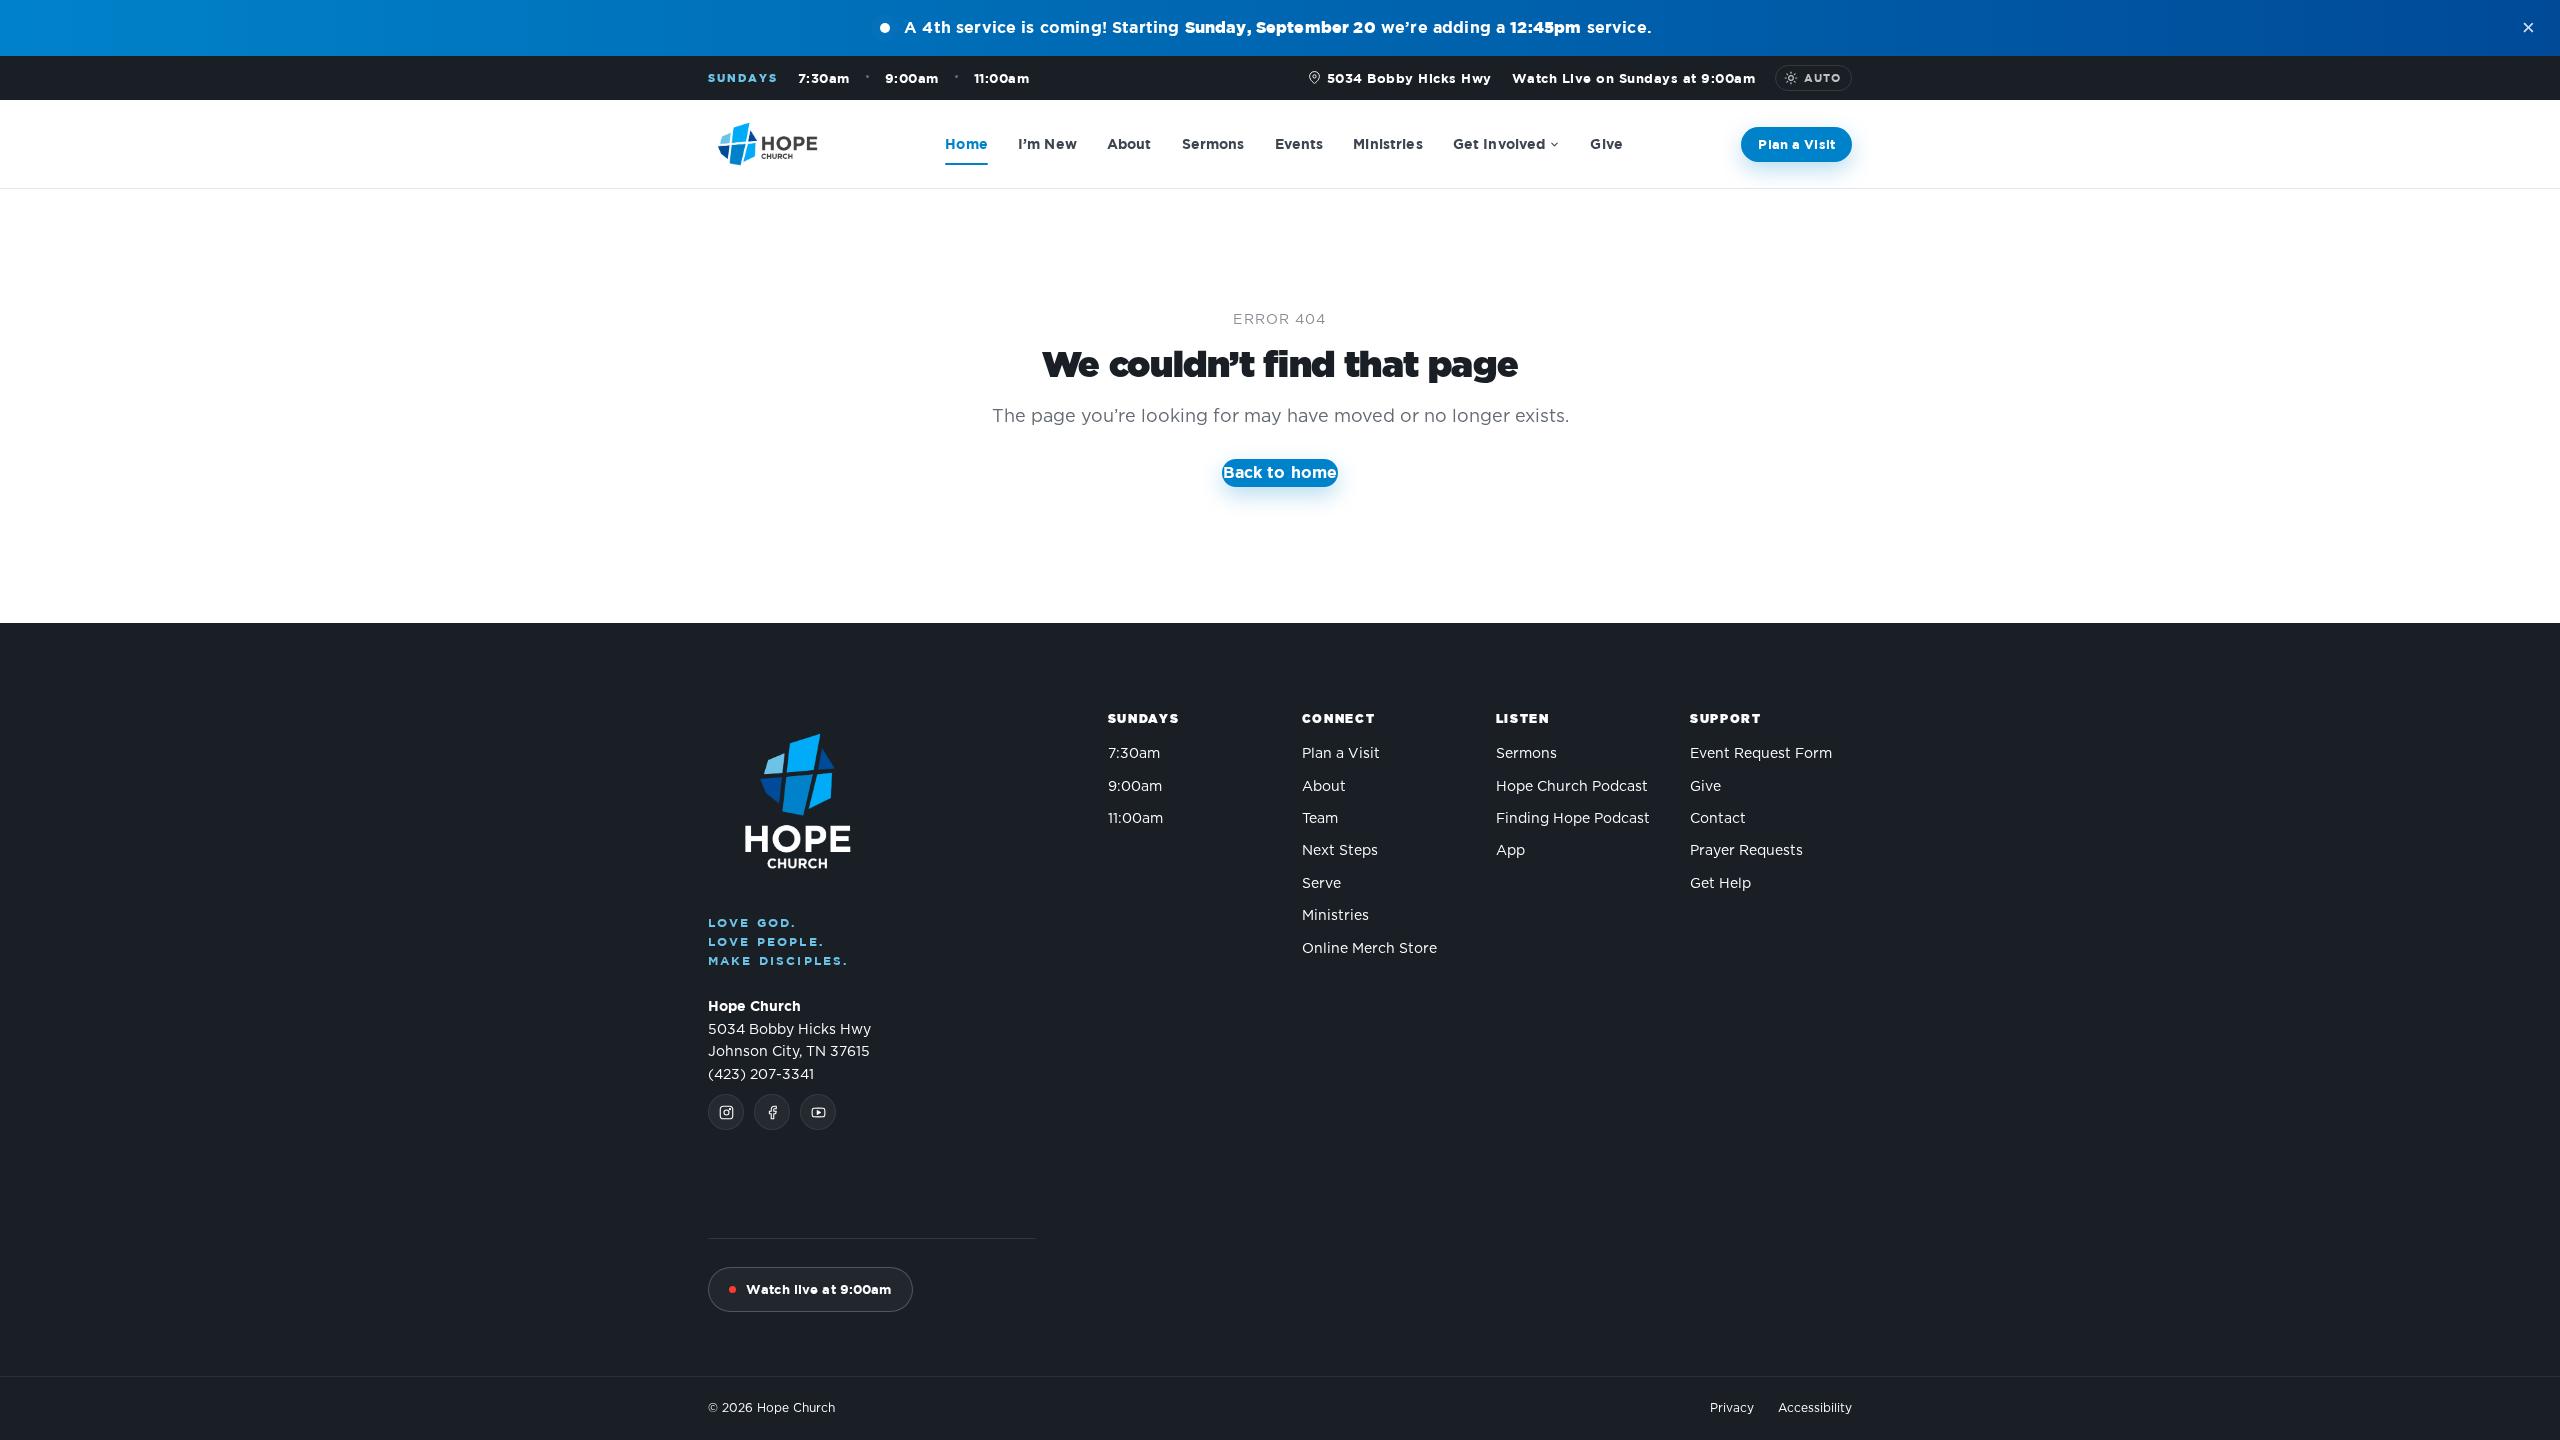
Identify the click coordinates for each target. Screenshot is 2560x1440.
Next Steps (1340, 851)
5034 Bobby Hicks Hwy (1409, 78)
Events (1299, 142)
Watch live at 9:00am (819, 1289)
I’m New (1047, 142)
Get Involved (1499, 142)
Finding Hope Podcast (1573, 819)
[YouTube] (818, 1112)
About (1129, 142)
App (1510, 851)
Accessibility (1815, 1408)
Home (966, 142)
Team (1320, 819)
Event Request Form (1761, 754)
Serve (1321, 884)
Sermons (1213, 142)
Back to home (1280, 472)
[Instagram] (726, 1112)
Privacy (1732, 1408)
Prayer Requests (1746, 851)
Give (1606, 142)
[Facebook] (772, 1112)
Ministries (1387, 142)
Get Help (1720, 884)
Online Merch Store (1369, 949)
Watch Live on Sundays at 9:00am (1634, 78)
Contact (1718, 819)
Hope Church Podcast (1572, 787)
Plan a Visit (1796, 143)
